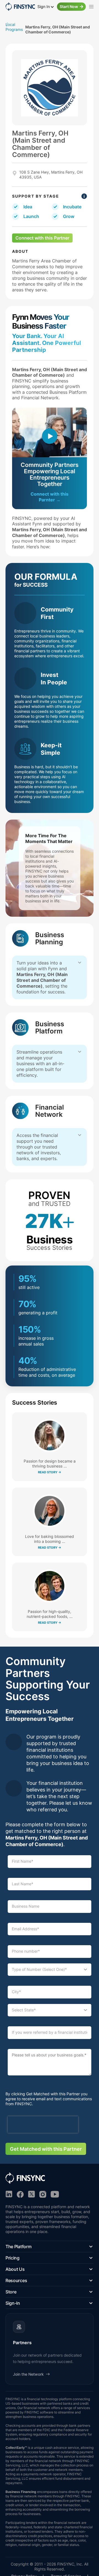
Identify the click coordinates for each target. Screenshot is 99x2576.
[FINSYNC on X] (31, 2194)
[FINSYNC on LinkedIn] (9, 2194)
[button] (50, 2247)
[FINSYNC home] (20, 7)
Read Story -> (50, 1472)
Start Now (69, 6)
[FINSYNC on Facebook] (20, 2194)
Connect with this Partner (42, 238)
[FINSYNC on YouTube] (55, 2194)
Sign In (44, 6)
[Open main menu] (91, 7)
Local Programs (14, 27)
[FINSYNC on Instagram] (43, 2194)
